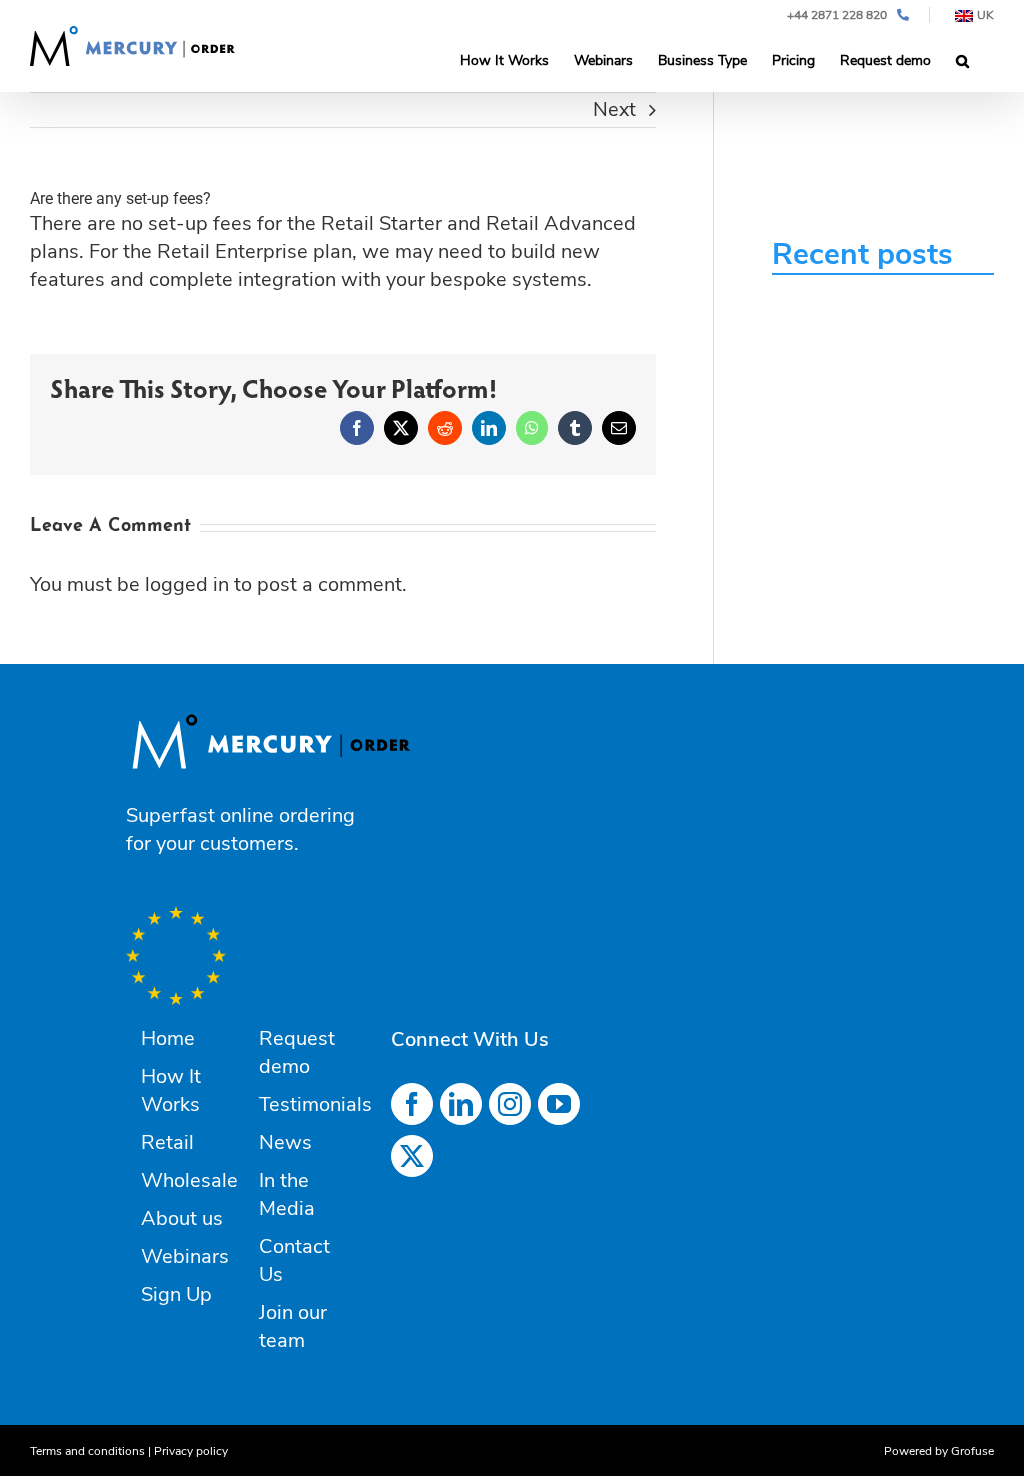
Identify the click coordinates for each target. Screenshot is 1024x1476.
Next (614, 109)
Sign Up (176, 1294)
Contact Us (294, 1260)
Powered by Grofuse (939, 1451)
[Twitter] (412, 1156)
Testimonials (315, 1104)
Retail (167, 1142)
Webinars (185, 1256)
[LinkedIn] (461, 1104)
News (285, 1142)
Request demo (297, 1052)
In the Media (287, 1194)
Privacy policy (191, 1451)
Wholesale (189, 1180)
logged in (187, 584)
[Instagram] (510, 1104)
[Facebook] (412, 1104)
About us (182, 1218)
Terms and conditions (87, 1451)
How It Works (171, 1090)
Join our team (293, 1326)
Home (168, 1038)
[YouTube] (559, 1104)
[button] (962, 61)
